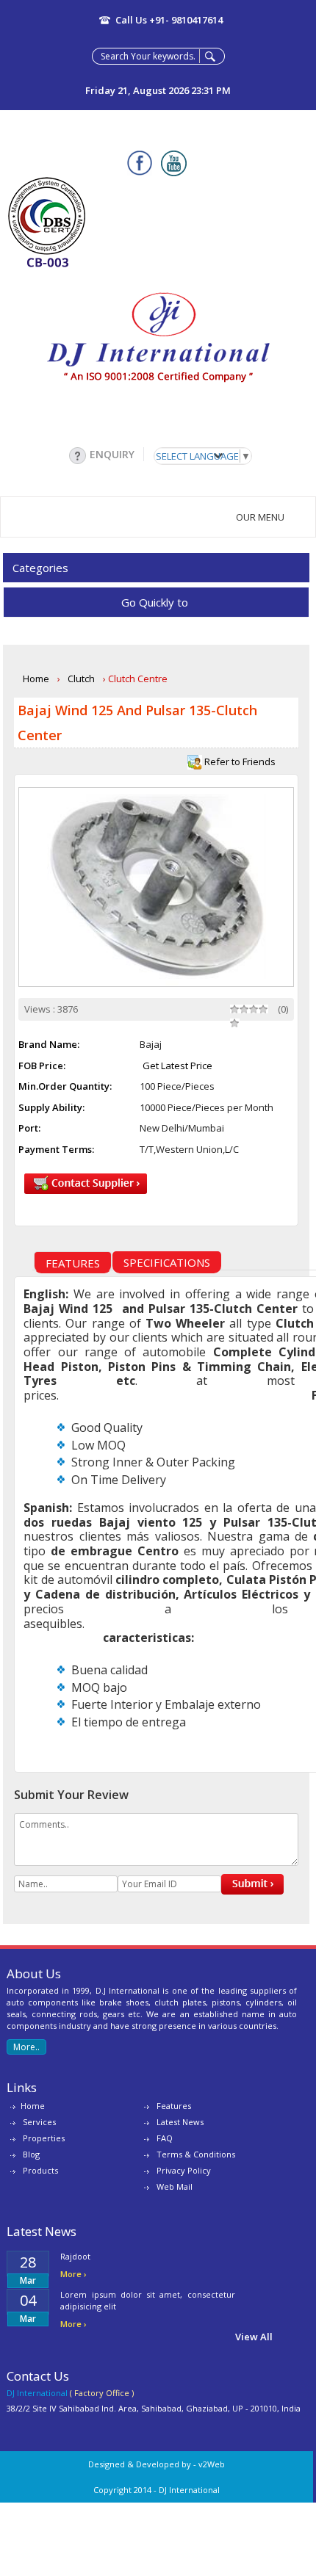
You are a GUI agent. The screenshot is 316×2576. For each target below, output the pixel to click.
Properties (44, 2138)
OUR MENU (262, 517)
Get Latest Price (177, 1066)
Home (36, 679)
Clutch (81, 679)
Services (39, 2122)
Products (40, 2170)
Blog (31, 2154)
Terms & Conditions (196, 2154)
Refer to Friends (239, 761)
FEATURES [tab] (73, 1263)
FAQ (165, 2138)
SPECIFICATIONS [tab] (167, 1262)
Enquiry (112, 454)
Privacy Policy (184, 2170)
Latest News (180, 2122)
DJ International (189, 2490)
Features (174, 2106)
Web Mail (175, 2186)
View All (254, 2337)
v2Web (212, 2464)
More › (73, 2274)
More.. (26, 2047)
